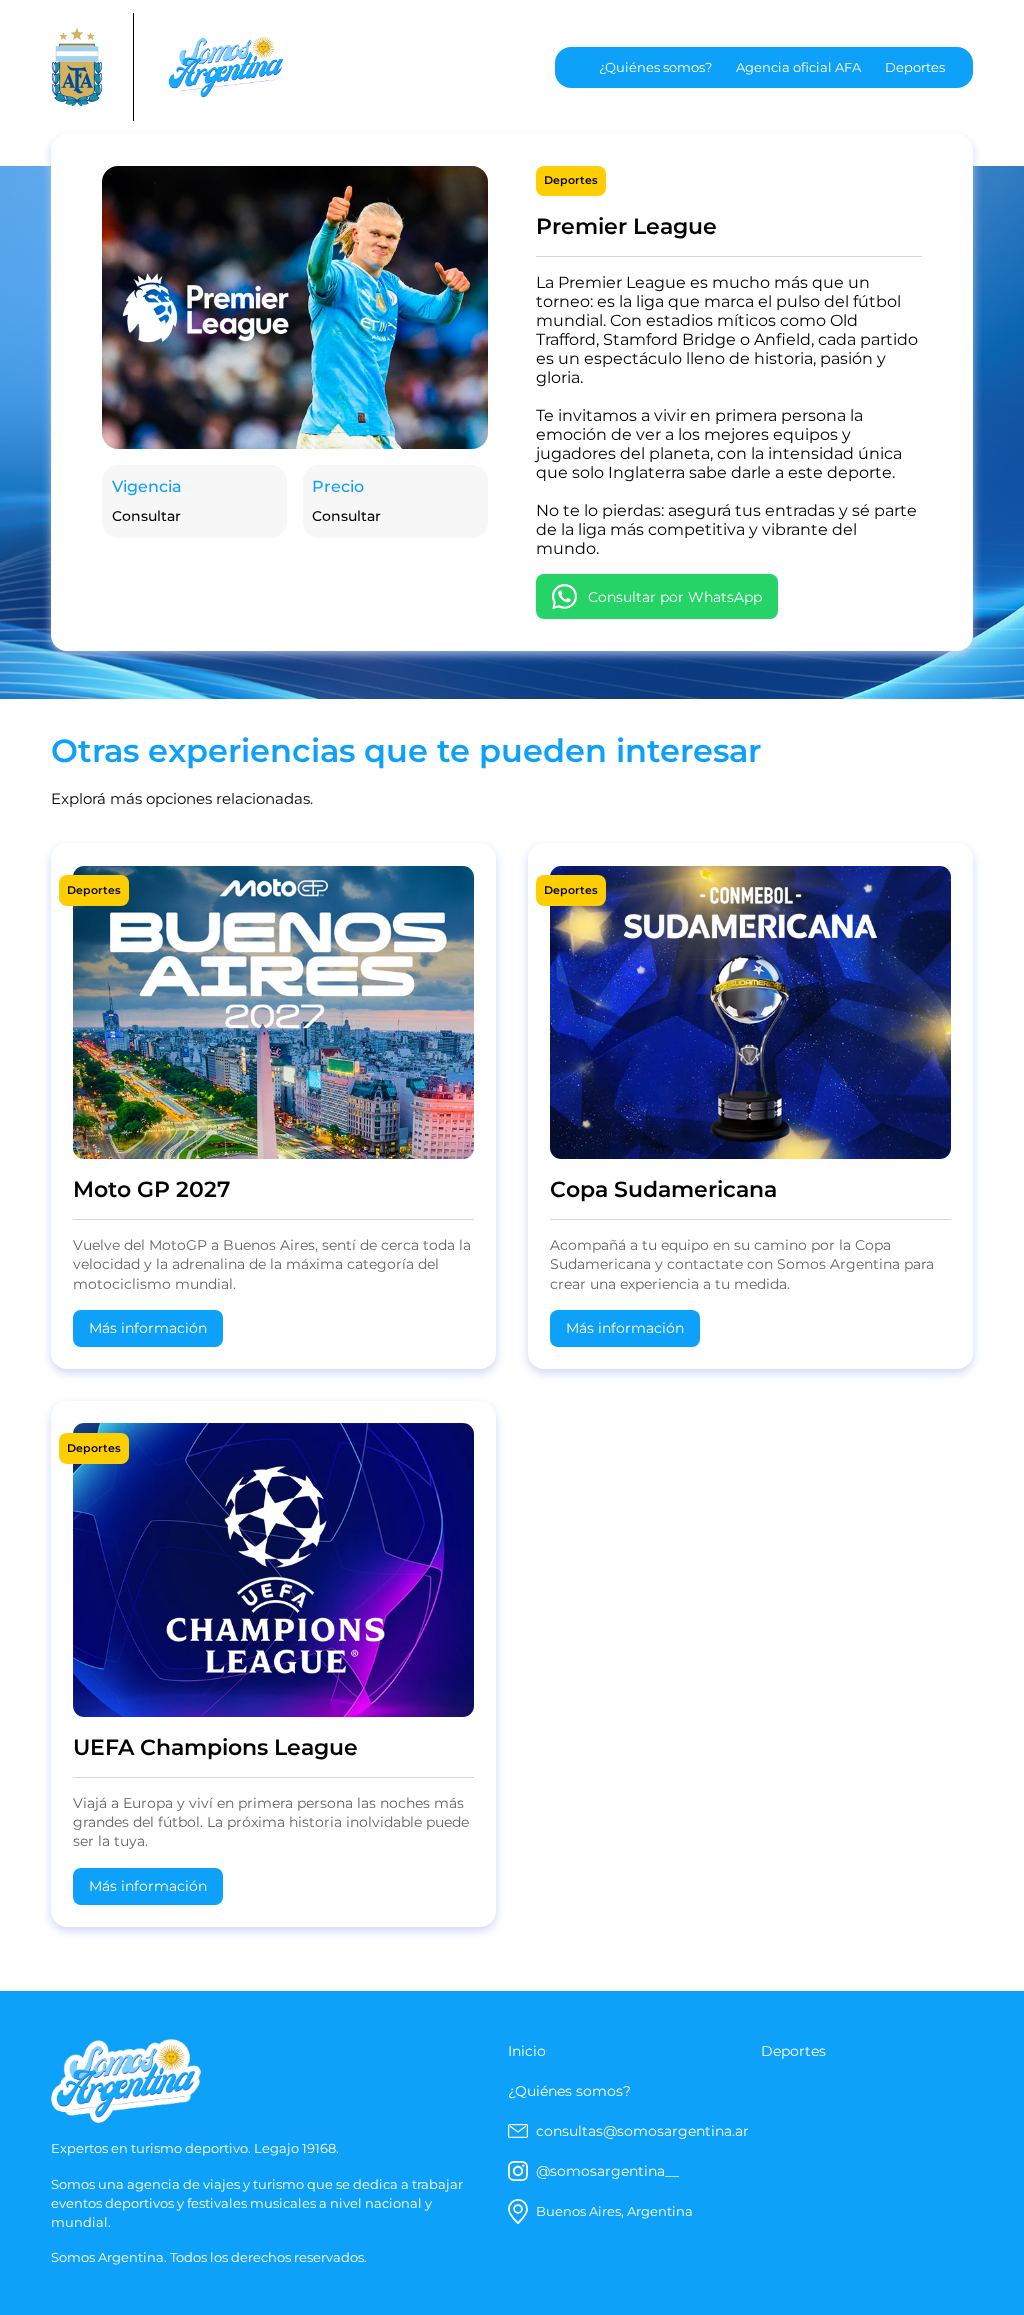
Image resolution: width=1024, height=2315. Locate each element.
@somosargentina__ (607, 2171)
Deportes (915, 67)
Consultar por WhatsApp (675, 597)
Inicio (527, 2051)
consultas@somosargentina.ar (642, 2131)
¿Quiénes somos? (655, 67)
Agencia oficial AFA (798, 67)
